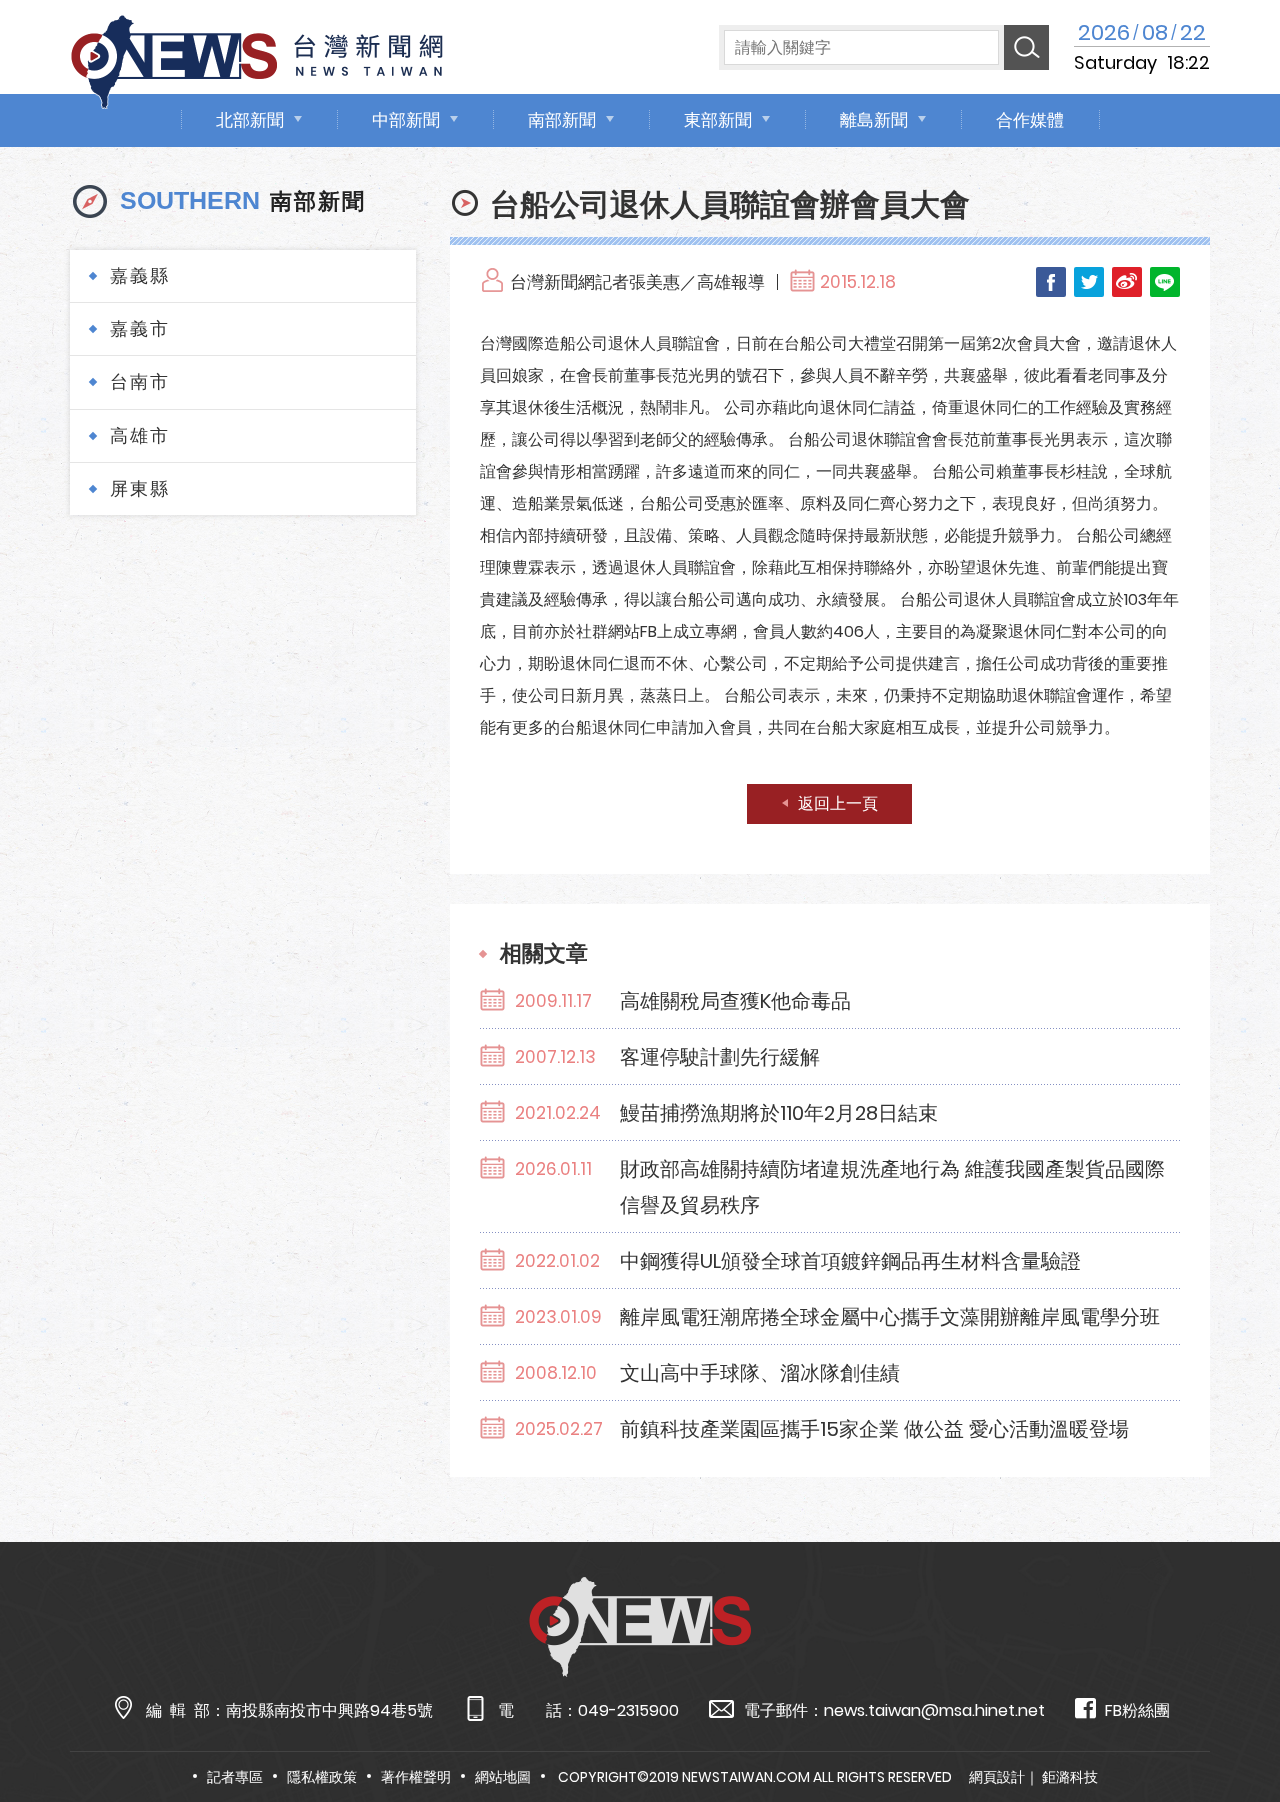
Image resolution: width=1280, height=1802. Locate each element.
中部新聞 (406, 120)
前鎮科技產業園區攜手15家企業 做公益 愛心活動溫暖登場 (874, 1429)
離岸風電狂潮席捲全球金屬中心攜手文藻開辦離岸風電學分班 (890, 1317)
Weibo (1127, 282)
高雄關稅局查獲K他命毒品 (735, 1001)
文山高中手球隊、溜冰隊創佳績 (760, 1373)
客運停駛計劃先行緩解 (720, 1057)
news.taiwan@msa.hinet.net (934, 1710)
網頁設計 (997, 1777)
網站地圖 (503, 1777)
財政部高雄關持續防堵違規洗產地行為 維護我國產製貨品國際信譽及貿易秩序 (892, 1187)
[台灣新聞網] (257, 58)
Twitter (1089, 282)
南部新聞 (562, 120)
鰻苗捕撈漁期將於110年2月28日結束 (779, 1113)
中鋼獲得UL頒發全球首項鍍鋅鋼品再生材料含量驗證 (850, 1261)
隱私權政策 (322, 1777)
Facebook (1051, 282)
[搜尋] (1026, 47)
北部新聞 (250, 120)
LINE (1165, 282)
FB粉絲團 (1137, 1710)
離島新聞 (874, 120)
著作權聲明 (416, 1777)
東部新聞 (718, 120)
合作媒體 (1030, 120)
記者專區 (235, 1777)
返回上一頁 (838, 803)
